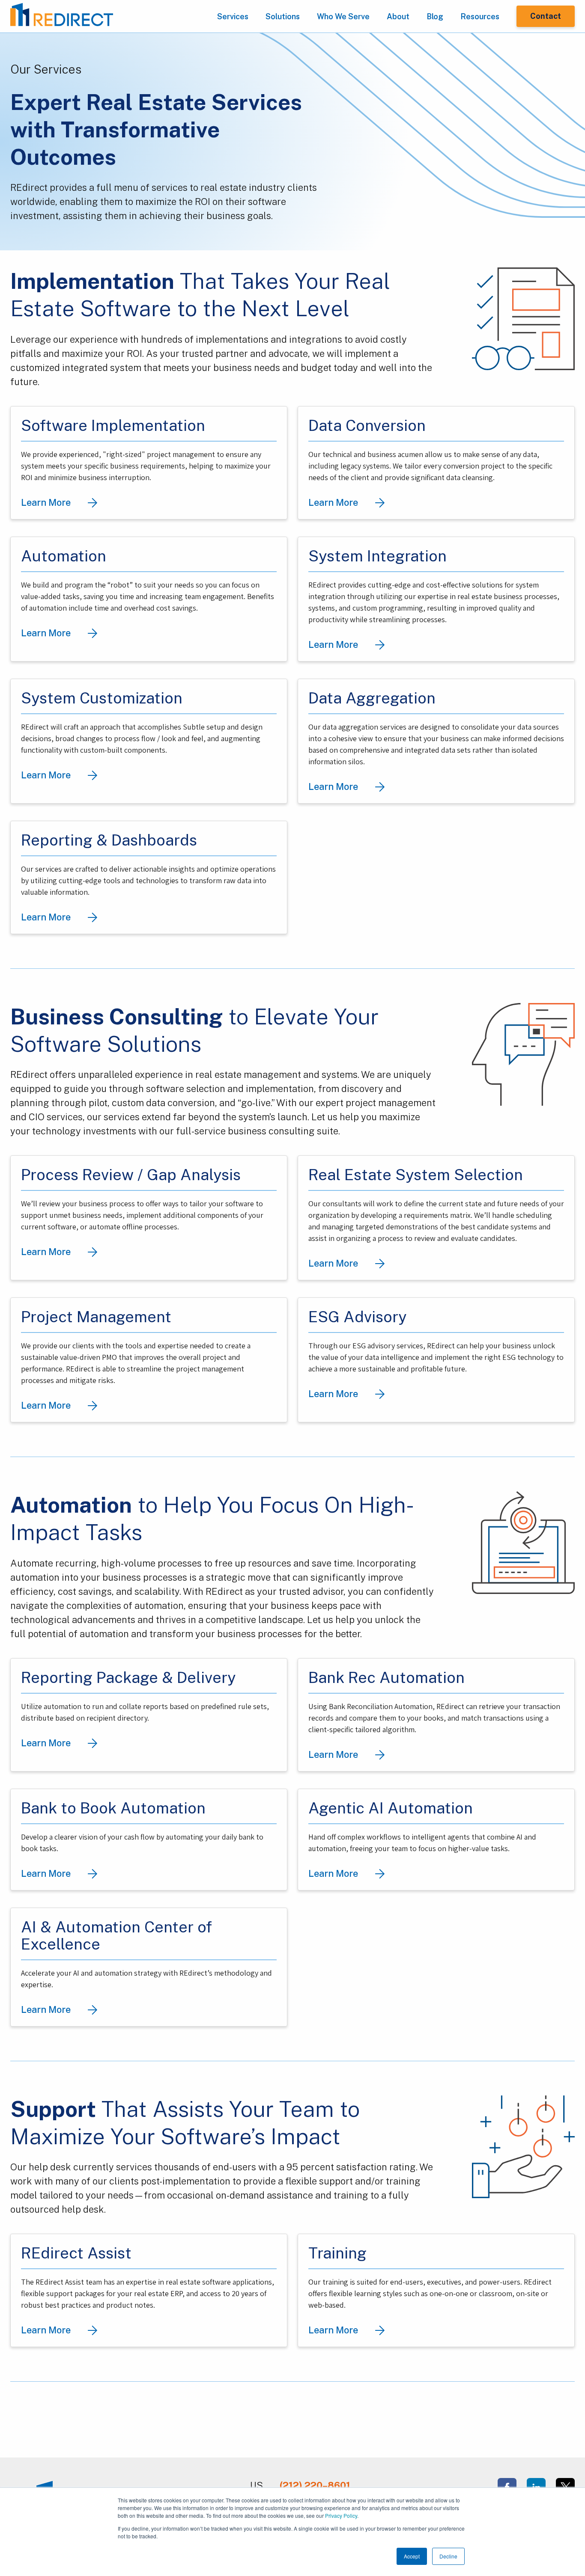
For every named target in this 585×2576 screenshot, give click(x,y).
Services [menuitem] (233, 16)
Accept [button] (412, 2556)
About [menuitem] (398, 16)
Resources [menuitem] (480, 16)
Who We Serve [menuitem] (343, 16)
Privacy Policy (341, 2515)
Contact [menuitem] (546, 16)
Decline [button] (448, 2556)
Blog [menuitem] (435, 16)
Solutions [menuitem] (283, 16)
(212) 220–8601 (315, 2485)
